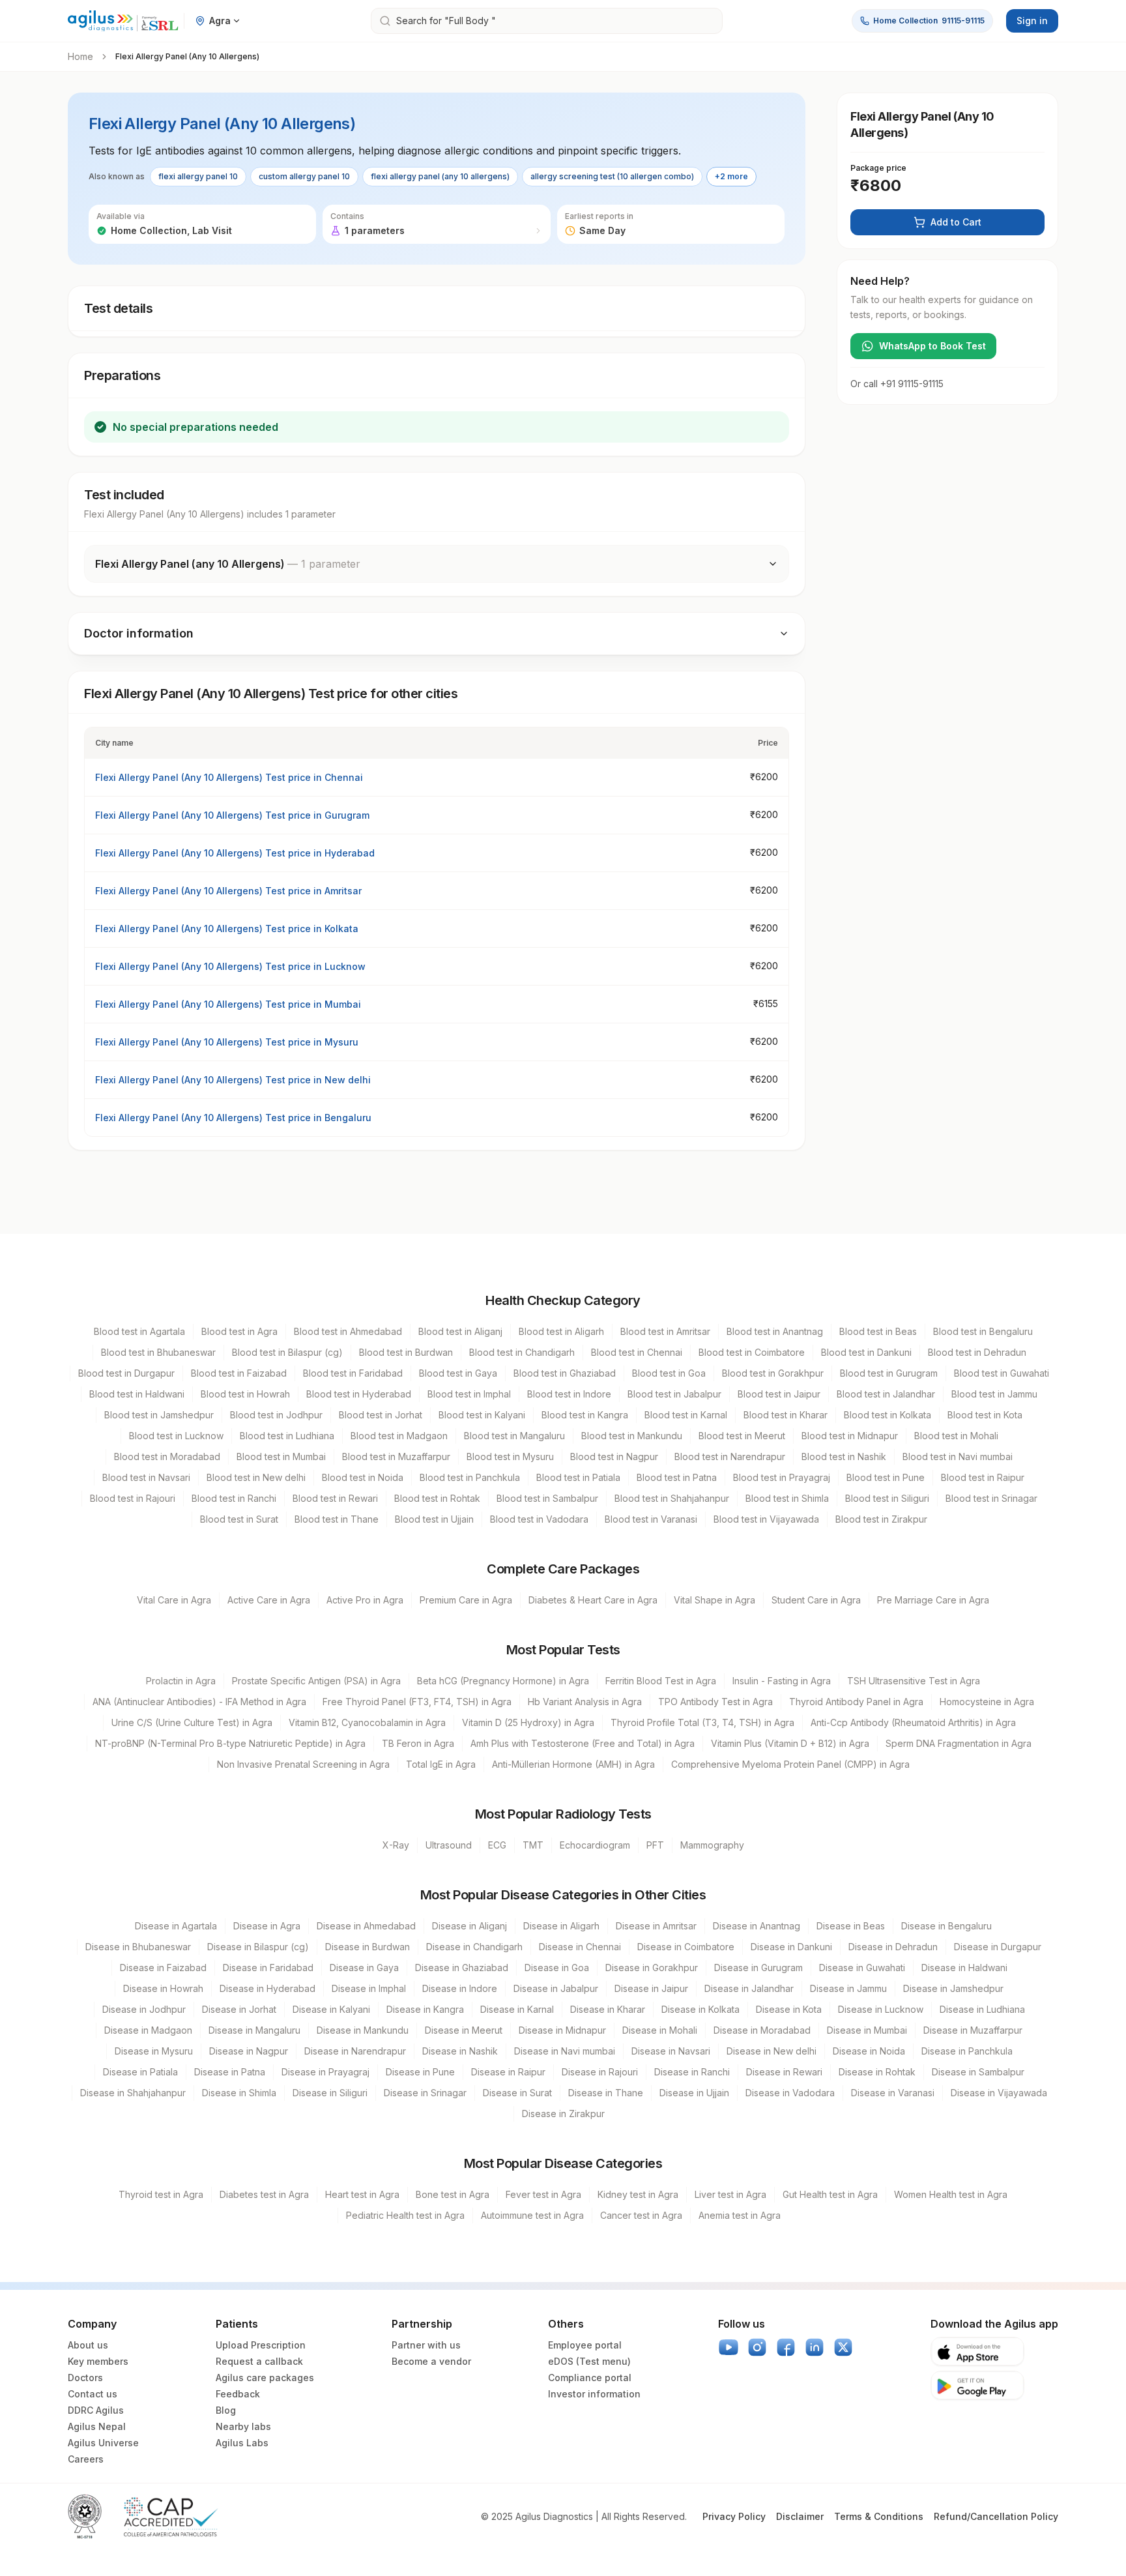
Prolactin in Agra (181, 1681)
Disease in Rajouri (600, 2072)
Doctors (85, 2378)
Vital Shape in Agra (715, 1600)
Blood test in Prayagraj (782, 1477)
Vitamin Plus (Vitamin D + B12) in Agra (790, 1743)
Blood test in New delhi (256, 1477)
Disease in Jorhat (239, 2009)
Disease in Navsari (671, 2051)
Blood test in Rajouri (133, 1498)
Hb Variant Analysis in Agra (585, 1702)
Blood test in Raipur (983, 1477)
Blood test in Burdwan (406, 1352)
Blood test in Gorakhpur (773, 1373)
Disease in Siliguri (330, 2093)
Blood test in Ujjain (434, 1519)
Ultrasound (449, 1845)
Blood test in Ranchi (234, 1498)
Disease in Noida (869, 2051)
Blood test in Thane (337, 1519)
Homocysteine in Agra (987, 1702)
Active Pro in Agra (365, 1600)
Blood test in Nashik (844, 1456)
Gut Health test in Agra (830, 2194)
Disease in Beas (851, 1926)
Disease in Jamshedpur (953, 1988)
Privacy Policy (734, 2516)
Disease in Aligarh (561, 1926)
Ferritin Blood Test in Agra (661, 1681)
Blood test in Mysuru (510, 1456)
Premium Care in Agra (466, 1600)
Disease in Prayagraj (325, 2072)
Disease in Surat (517, 2093)
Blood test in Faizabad (239, 1373)
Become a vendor (431, 2361)
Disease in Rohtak (877, 2072)
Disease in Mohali (660, 2030)
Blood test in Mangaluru (514, 1436)
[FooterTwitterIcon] (843, 2347)
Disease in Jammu (848, 1988)
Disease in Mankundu (363, 2030)
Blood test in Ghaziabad (565, 1373)
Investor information (594, 2394)
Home (80, 56)
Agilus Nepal (97, 2426)
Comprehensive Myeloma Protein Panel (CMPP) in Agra (790, 1764)
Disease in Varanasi (893, 2093)
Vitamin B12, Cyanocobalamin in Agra (367, 1722)
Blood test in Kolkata (888, 1415)
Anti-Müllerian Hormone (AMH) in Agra (573, 1764)
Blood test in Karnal (686, 1415)
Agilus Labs (242, 2443)
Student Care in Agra (816, 1600)
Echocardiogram (595, 1845)
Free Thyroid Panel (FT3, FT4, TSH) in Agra (417, 1702)
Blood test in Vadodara (539, 1519)
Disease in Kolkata (700, 2009)
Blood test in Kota (985, 1415)
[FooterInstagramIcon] (757, 2347)
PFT (655, 1845)
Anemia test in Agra (740, 2215)
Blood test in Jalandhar (886, 1394)
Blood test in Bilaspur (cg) (287, 1352)
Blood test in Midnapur (850, 1436)
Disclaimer (800, 2516)
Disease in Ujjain (694, 2093)
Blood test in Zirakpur (881, 1519)
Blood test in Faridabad (353, 1373)
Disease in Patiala (140, 2072)
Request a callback (259, 2361)
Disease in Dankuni (791, 1947)
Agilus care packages (265, 2378)
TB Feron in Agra (418, 1743)
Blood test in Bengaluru (983, 1331)
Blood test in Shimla (787, 1498)
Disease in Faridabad (268, 1968)
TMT (533, 1845)
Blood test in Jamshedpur (159, 1415)
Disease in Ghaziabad (462, 1968)
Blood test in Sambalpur (547, 1498)
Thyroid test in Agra (161, 2194)
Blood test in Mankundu (632, 1436)
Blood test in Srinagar (991, 1498)
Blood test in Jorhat (381, 1415)
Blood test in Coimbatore (752, 1352)
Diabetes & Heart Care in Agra (593, 1600)
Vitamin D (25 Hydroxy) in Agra (528, 1722)
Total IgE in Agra (441, 1764)
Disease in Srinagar (425, 2093)
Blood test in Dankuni (866, 1352)
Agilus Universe (103, 2443)
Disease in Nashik (460, 2051)
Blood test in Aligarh (561, 1331)
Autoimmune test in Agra (532, 2215)
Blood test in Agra (239, 1331)
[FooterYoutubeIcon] (729, 2347)
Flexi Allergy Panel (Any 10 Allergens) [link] (187, 56)
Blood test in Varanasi (651, 1519)
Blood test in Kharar (786, 1415)
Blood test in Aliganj (460, 1331)
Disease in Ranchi (692, 2072)
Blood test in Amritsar (665, 1331)
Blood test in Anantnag (775, 1331)
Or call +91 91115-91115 (897, 384)
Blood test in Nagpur (614, 1456)
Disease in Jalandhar (749, 1988)
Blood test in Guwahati (1002, 1373)
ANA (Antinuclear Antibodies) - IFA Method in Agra (199, 1702)
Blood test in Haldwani (137, 1394)
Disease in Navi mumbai (565, 2051)
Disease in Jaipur (651, 1988)
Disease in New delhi (772, 2051)
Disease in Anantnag (757, 1926)
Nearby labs (243, 2426)
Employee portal (585, 2345)
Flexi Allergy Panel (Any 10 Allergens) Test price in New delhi (233, 1080)
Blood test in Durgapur (126, 1373)
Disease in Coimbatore (686, 1947)
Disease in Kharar (608, 2009)
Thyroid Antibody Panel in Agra (856, 1702)
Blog (226, 2410)
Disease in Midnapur (562, 2030)
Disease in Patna (230, 2072)
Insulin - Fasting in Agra (782, 1681)
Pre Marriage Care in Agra (933, 1600)
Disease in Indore (460, 1988)
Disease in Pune (420, 2072)
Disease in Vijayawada (999, 2093)
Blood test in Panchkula (470, 1477)
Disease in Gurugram (758, 1968)
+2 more (731, 176)
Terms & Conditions (879, 2516)
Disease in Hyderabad (267, 1988)
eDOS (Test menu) (589, 2361)
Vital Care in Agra (174, 1600)
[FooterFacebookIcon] (786, 2347)
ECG (497, 1845)
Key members (98, 2361)
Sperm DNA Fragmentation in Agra (959, 1743)
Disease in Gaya (364, 1968)
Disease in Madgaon (148, 2030)
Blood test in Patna (677, 1477)
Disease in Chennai (580, 1947)
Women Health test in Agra (951, 2194)
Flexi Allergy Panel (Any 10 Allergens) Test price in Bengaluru (233, 1118)
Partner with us (426, 2345)
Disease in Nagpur (249, 2051)
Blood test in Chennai (637, 1352)
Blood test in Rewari (335, 1498)
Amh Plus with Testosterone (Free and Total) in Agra (583, 1743)
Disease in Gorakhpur (652, 1968)
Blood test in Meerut (742, 1436)
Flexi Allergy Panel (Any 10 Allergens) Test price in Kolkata (227, 929)
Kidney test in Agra (638, 2194)
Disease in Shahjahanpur (133, 2093)
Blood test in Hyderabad (359, 1394)
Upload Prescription (261, 2345)
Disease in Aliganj (469, 1926)
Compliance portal (590, 2378)
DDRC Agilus (96, 2410)
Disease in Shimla (239, 2093)
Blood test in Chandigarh (522, 1352)
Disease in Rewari (784, 2072)
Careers (86, 2459)
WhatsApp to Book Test (932, 346)
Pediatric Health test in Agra (405, 2215)
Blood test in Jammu (994, 1394)
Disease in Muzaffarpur (973, 2030)
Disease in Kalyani (331, 2009)
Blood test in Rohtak (437, 1498)
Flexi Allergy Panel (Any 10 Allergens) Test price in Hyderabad (235, 853)
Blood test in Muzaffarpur (396, 1456)
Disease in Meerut (464, 2030)
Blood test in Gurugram (889, 1373)
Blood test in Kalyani (482, 1415)
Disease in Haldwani (964, 1968)
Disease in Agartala (176, 1926)
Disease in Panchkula (967, 2051)
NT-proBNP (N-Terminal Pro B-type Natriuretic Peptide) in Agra (230, 1743)
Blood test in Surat (239, 1519)
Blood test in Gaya (458, 1373)
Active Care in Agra (269, 1600)
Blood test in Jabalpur (674, 1394)
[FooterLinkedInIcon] (815, 2347)
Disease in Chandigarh (474, 1947)
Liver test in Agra (730, 2194)
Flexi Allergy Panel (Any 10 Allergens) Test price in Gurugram (232, 815)
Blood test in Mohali (956, 1436)
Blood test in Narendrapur (730, 1456)
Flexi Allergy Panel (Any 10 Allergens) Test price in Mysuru (227, 1042)
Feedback (238, 2394)
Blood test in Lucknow (176, 1436)
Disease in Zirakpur (563, 2114)
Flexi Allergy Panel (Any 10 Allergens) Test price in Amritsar (228, 891)
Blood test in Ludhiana (287, 1436)
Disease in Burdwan (368, 1947)
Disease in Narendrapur (355, 2051)
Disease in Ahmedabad (366, 1926)
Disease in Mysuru (154, 2051)
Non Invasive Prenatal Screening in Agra (303, 1764)
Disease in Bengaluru (946, 1926)
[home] (123, 21)
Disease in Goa (557, 1968)
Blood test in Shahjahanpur (672, 1498)
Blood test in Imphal (469, 1394)
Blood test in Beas (878, 1331)
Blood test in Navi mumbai (958, 1456)
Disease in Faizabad (163, 1968)
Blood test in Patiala (578, 1477)
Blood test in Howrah (245, 1394)
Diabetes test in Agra (264, 2194)
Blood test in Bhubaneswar (158, 1352)
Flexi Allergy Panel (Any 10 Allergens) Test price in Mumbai (228, 1004)
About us (88, 2345)
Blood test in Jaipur (779, 1394)
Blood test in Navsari (146, 1477)
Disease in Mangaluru (254, 2030)
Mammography (712, 1845)
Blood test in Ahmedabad (348, 1331)
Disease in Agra (267, 1926)
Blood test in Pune (886, 1477)
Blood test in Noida (363, 1477)
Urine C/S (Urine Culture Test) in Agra (192, 1722)
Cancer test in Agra (641, 2215)
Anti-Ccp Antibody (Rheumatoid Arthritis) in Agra (913, 1722)
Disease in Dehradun (893, 1947)
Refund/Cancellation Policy (996, 2516)
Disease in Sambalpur (978, 2072)
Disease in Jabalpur (556, 1988)
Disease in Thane (606, 2093)
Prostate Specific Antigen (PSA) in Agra (316, 1681)
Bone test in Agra (453, 2194)
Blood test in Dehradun (977, 1352)
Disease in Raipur (508, 2072)
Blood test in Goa (669, 1373)
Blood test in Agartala (139, 1331)
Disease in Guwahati (862, 1968)
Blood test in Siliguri (887, 1498)
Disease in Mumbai (867, 2030)
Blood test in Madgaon (399, 1436)
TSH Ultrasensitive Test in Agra (914, 1681)
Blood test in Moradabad (167, 1456)
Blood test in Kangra (585, 1415)
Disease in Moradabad (762, 2030)
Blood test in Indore (569, 1394)
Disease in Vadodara (790, 2093)
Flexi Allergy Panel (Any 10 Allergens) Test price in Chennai (229, 777)
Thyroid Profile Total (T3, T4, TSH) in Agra (702, 1722)
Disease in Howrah (163, 1988)
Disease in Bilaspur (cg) (258, 1947)
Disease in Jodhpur (144, 2009)
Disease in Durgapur (998, 1947)
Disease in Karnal (517, 2009)
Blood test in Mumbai (281, 1456)
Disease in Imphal (369, 1988)
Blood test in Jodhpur (276, 1415)
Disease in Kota (789, 2009)
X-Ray (396, 1845)
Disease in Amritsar (656, 1926)
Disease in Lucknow (881, 2009)
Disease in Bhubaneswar (138, 1947)
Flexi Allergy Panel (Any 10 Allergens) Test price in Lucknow (230, 966)
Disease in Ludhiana (982, 2009)
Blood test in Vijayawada (766, 1519)
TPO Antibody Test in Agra (715, 1702)
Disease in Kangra (425, 2009)
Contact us (93, 2394)
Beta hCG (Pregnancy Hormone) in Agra (503, 1681)
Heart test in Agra (362, 2194)
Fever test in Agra (543, 2194)
